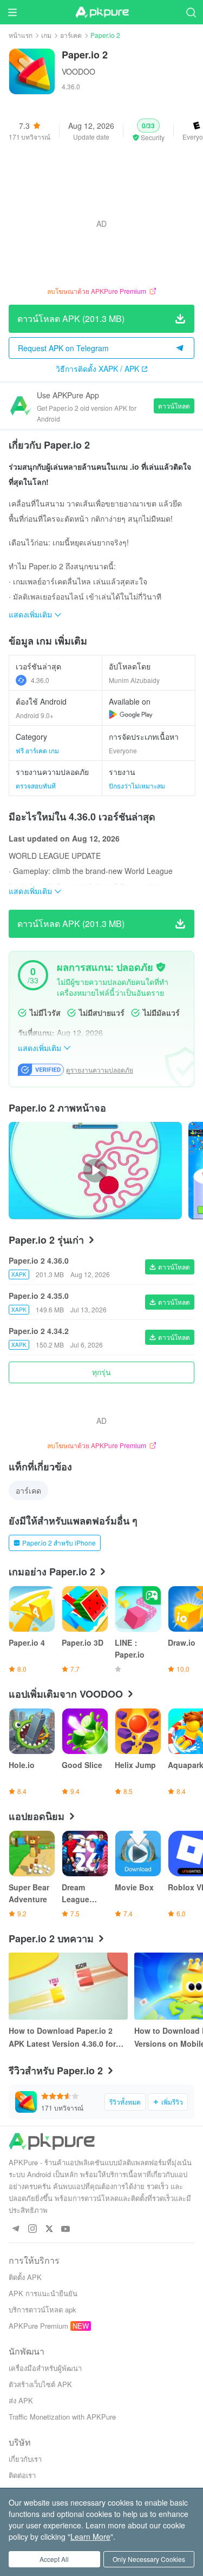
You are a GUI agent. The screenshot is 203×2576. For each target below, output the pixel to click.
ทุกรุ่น (101, 1372)
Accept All (54, 2559)
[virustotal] (161, 967)
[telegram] (15, 2229)
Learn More (90, 2536)
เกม (46, 35)
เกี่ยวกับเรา (25, 2459)
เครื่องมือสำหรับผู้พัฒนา (45, 2368)
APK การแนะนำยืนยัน (43, 2293)
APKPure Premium (38, 2326)
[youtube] (66, 2229)
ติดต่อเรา (22, 2475)
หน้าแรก (21, 35)
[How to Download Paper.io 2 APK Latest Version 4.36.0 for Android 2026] (68, 1986)
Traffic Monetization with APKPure (62, 2417)
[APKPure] (102, 12)
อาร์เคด (71, 35)
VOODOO (78, 71)
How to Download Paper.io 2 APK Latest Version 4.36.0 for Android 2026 (62, 2038)
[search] (191, 12)
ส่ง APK (21, 2400)
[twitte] (49, 2229)
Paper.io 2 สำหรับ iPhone (59, 1543)
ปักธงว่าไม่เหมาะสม (137, 786)
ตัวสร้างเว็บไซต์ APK (40, 2384)
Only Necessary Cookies (149, 2559)
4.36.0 (40, 680)
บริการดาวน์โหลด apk (42, 2309)
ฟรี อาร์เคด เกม (37, 750)
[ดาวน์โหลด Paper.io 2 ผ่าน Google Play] (131, 714)
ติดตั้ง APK (25, 2277)
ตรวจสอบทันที (36, 786)
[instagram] (32, 2229)
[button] (148, 130)
